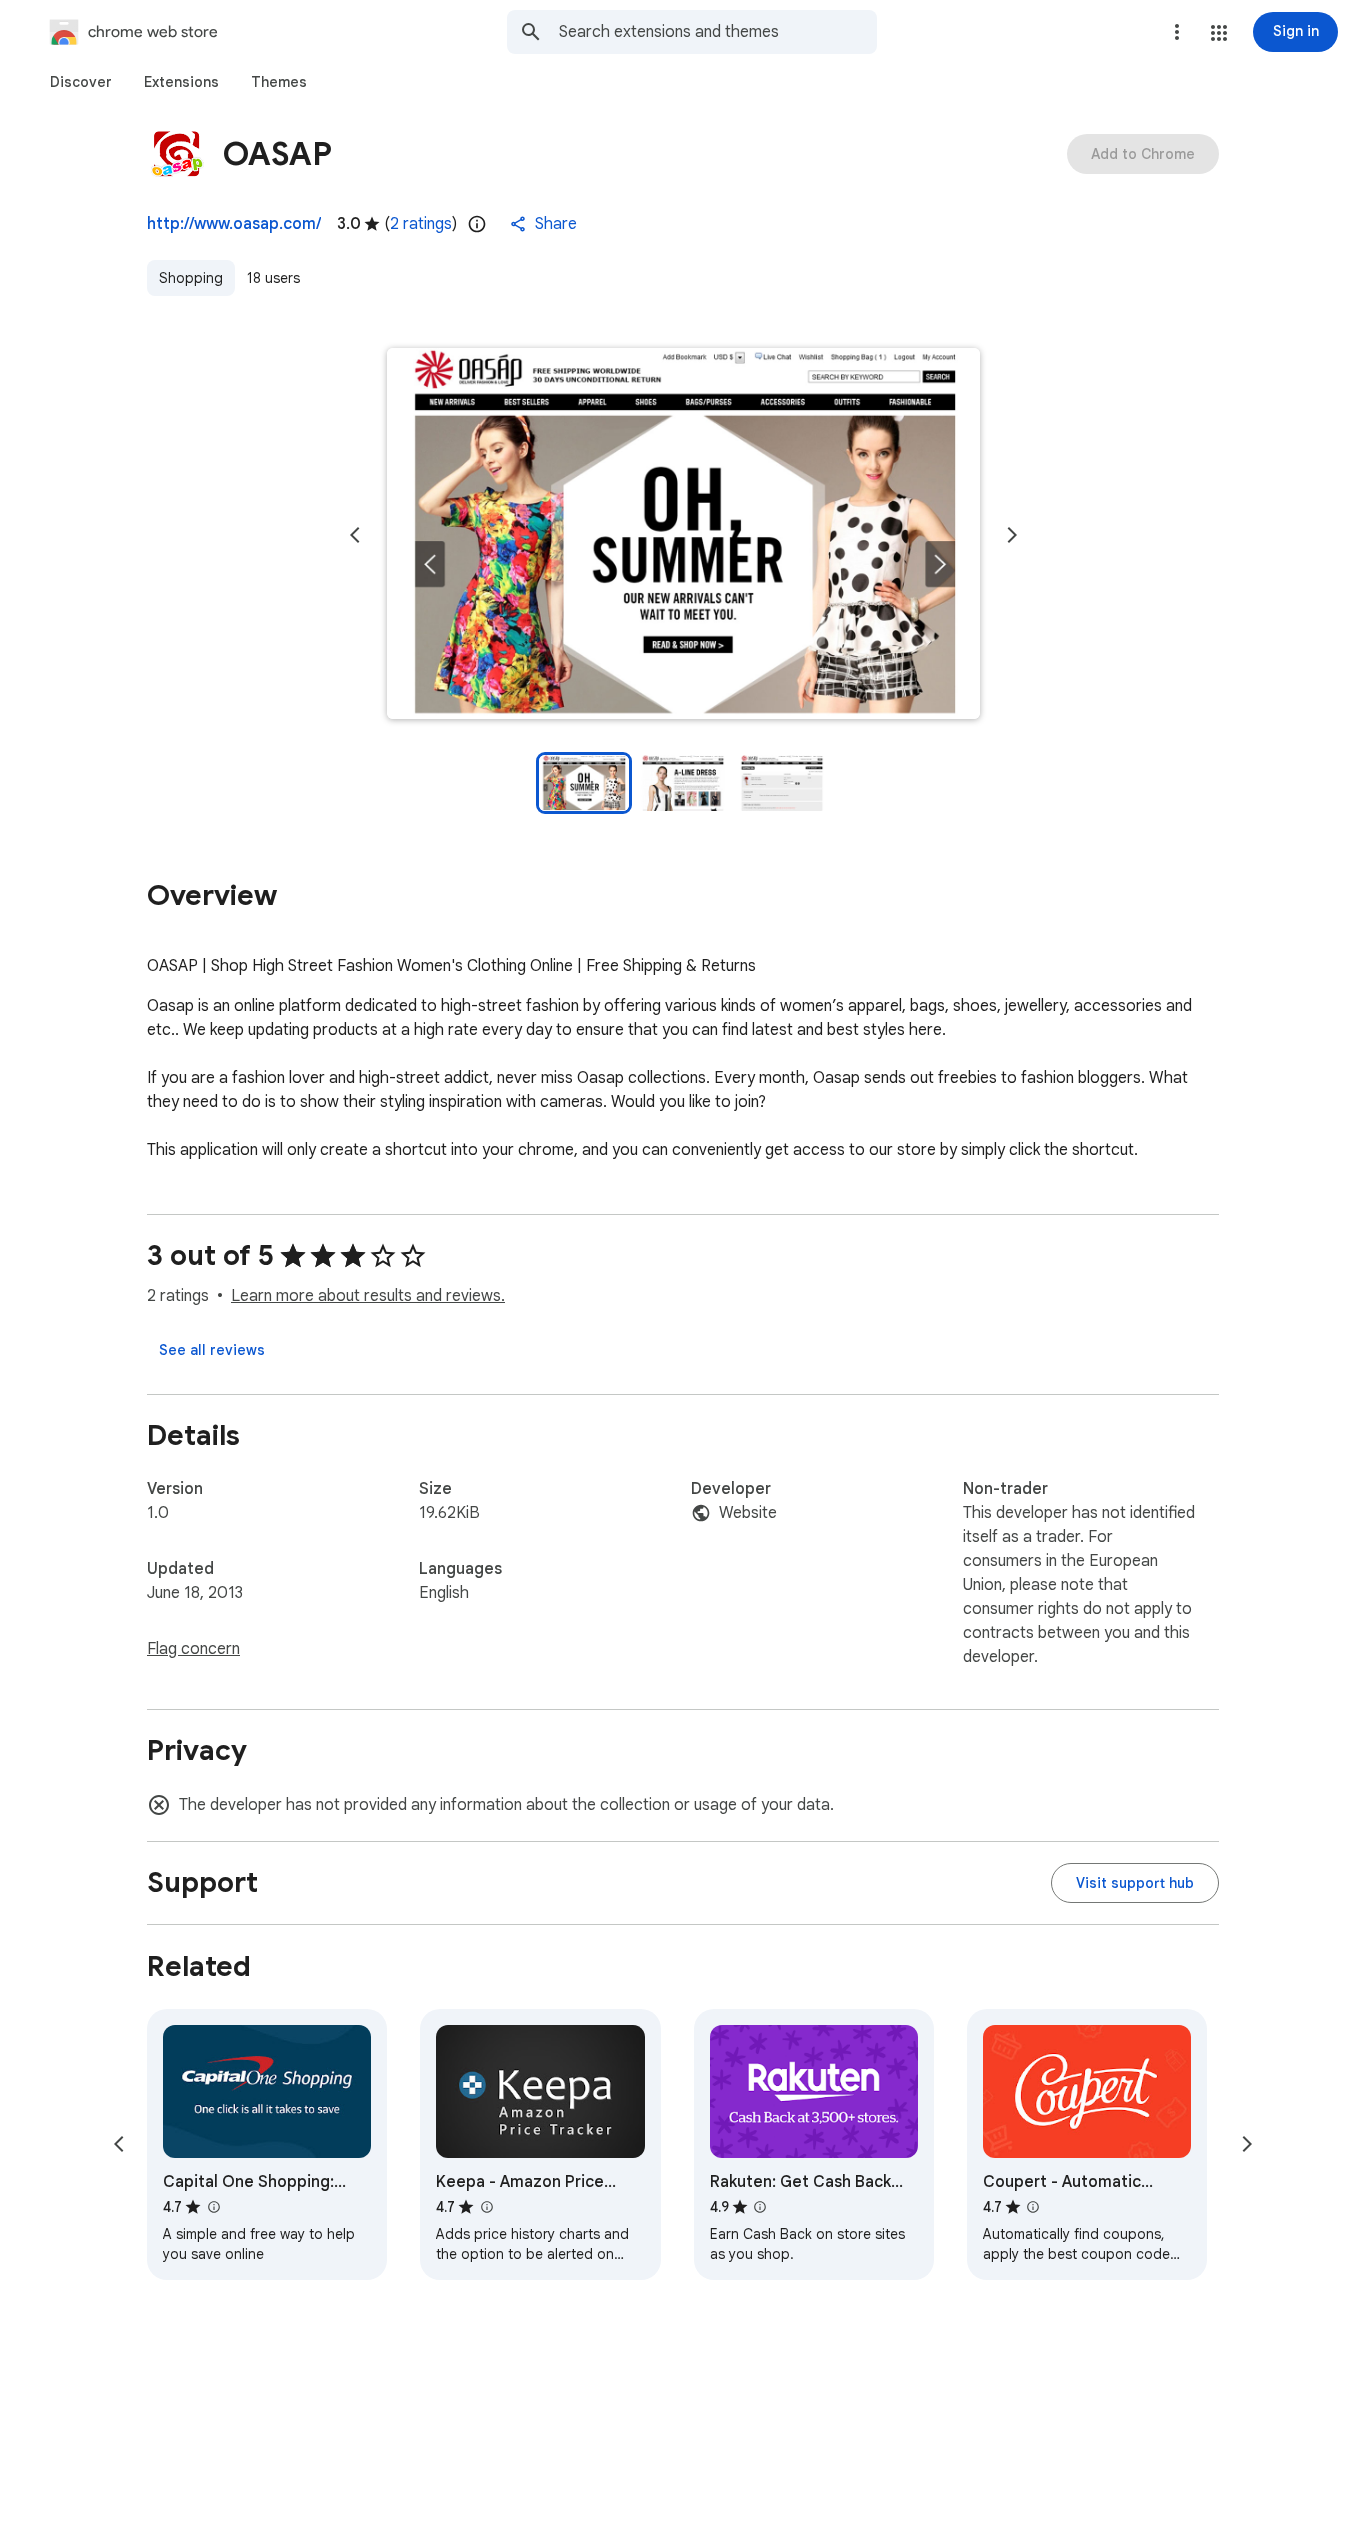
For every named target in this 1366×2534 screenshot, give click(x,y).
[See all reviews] (212, 1350)
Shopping (191, 278)
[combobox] (718, 32)
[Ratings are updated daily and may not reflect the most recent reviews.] (477, 224)
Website (748, 1513)
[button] (1219, 33)
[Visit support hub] (1135, 1883)
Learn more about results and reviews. (368, 1296)
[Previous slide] (355, 535)
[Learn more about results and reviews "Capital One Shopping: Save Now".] (213, 2207)
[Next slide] (1012, 535)
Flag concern (193, 1649)
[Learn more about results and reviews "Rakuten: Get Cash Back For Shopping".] (760, 2207)
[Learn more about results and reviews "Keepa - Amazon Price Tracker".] (486, 2207)
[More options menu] (1177, 32)
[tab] (81, 82)
